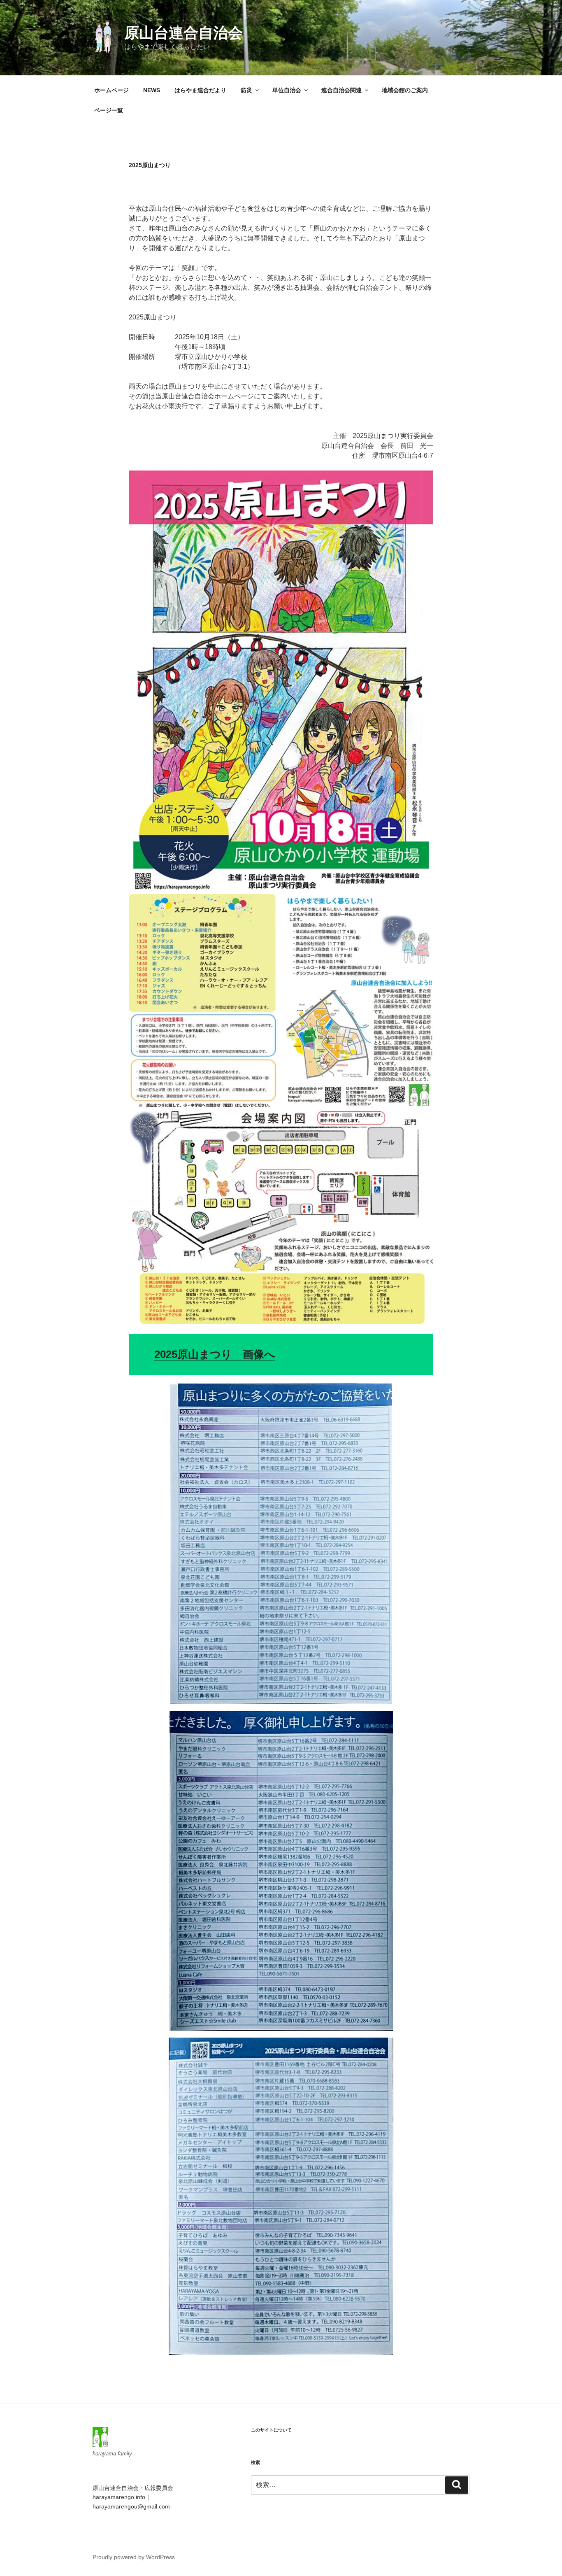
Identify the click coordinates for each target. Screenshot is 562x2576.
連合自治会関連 (341, 90)
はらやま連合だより (200, 90)
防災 (246, 90)
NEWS (152, 90)
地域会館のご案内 (405, 90)
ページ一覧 (109, 110)
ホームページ (111, 90)
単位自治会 (287, 90)
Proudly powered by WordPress (134, 2557)
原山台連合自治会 (183, 33)
